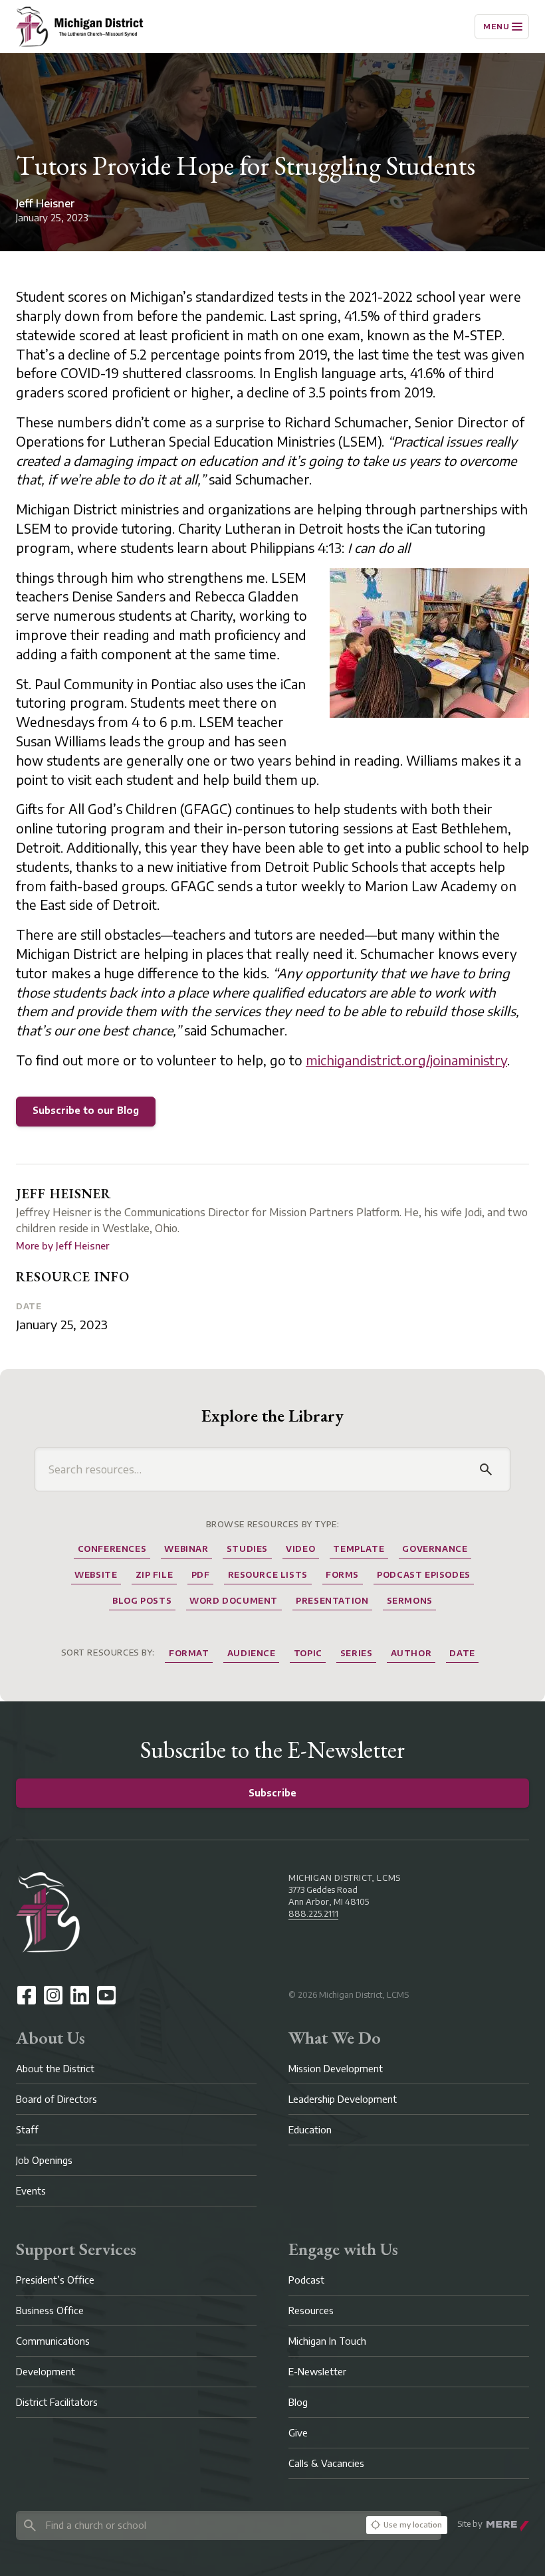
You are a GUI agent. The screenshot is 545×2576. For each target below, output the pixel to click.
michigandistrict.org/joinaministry (406, 1060)
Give (298, 2433)
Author (411, 1653)
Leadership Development (343, 2099)
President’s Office (55, 2280)
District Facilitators (57, 2402)
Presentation (332, 1601)
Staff (27, 2130)
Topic (308, 1653)
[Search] (486, 1469)
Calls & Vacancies (326, 2463)
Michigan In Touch (327, 2341)
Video (300, 1549)
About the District (55, 2069)
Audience (252, 1653)
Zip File (155, 1575)
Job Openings (44, 2160)
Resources (311, 2310)
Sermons (410, 1601)
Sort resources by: (108, 1653)
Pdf (201, 1575)
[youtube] (106, 1995)
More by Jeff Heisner (62, 1246)
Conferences (112, 1549)
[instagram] (53, 1995)
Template (359, 1549)
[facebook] (27, 1995)
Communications (53, 2341)
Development (46, 2372)
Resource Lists (268, 1575)
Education (310, 2130)
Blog (298, 2402)
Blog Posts (142, 1601)
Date (29, 1306)
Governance (435, 1549)
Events (31, 2191)
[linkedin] (80, 1995)
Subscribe (272, 1793)
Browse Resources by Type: (273, 1524)
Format (189, 1653)
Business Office (50, 2310)
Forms (342, 1575)
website (96, 1575)
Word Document (234, 1601)
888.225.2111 (313, 1914)
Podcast (306, 2280)
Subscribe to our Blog (86, 1110)
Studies (247, 1549)
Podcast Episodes (424, 1575)
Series (357, 1653)
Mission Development (336, 2069)
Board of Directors (56, 2099)
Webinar (186, 1549)
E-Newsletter (317, 2372)
